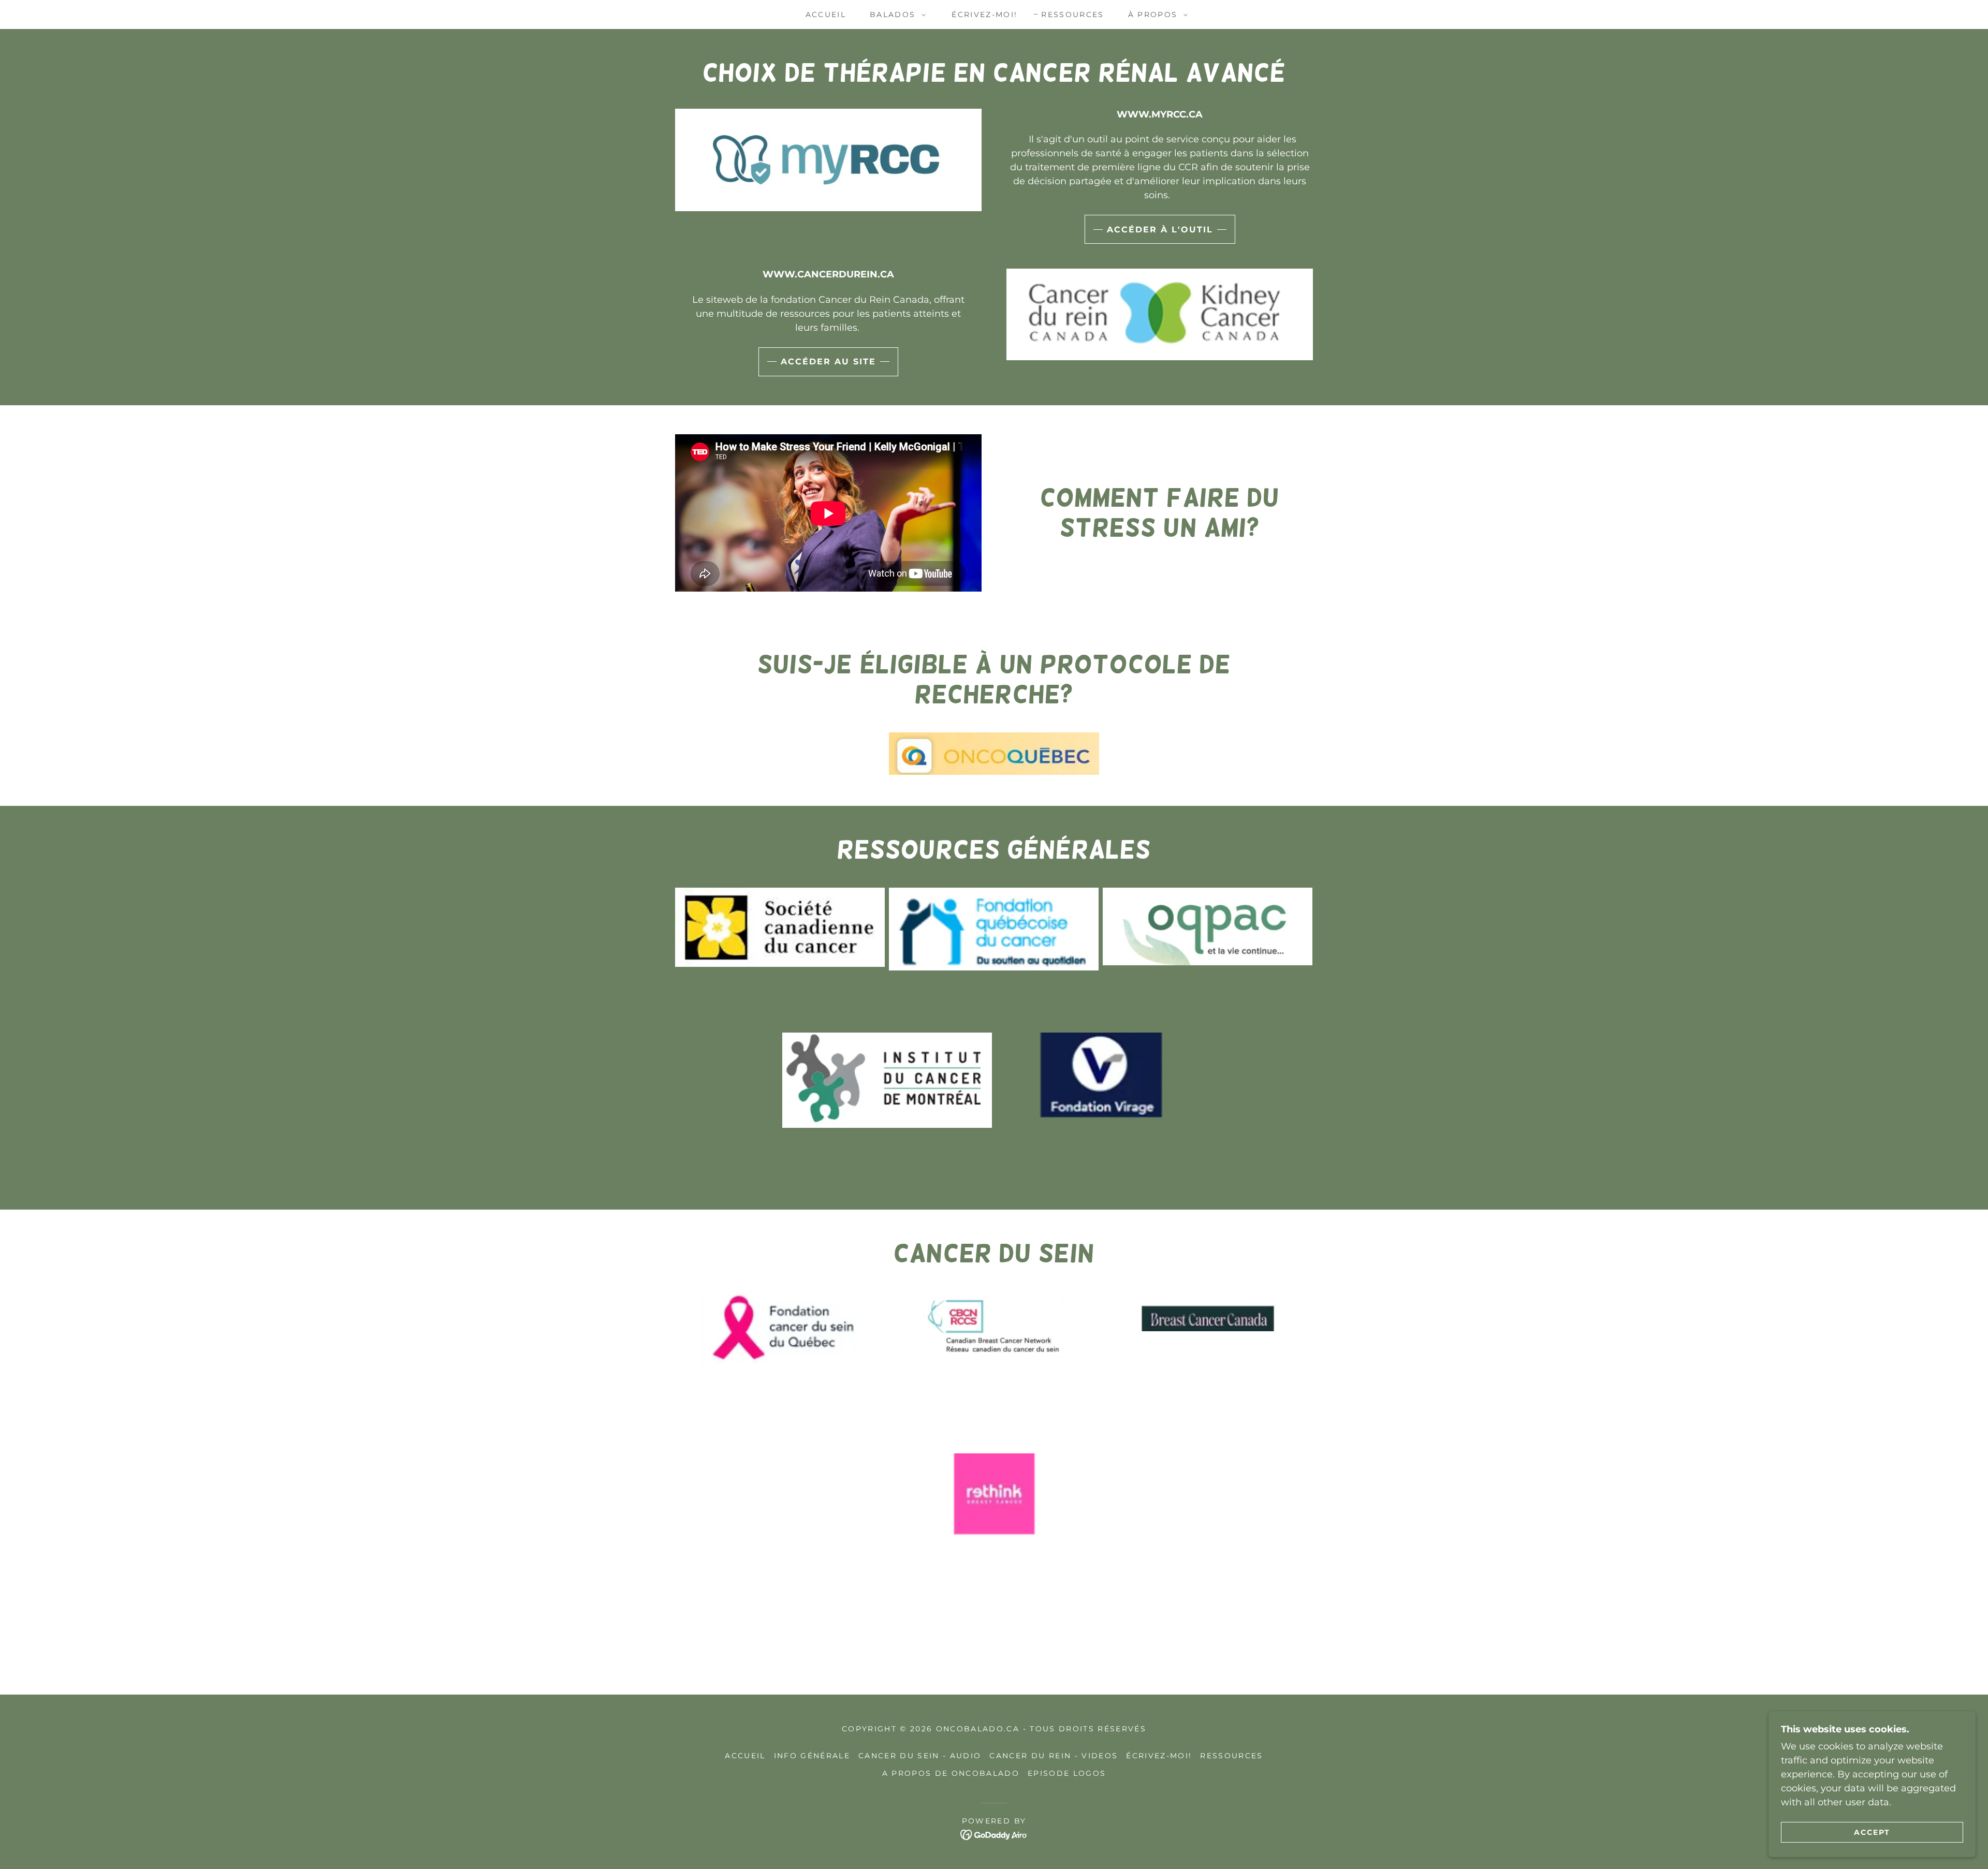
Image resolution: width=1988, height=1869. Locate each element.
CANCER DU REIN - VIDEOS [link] (1054, 1756)
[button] (895, 14)
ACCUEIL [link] (826, 14)
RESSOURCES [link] (1072, 14)
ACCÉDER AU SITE (828, 362)
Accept (1872, 1832)
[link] (994, 1834)
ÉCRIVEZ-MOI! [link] (984, 14)
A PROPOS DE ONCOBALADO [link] (951, 1773)
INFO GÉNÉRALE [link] (812, 1756)
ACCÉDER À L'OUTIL (1160, 230)
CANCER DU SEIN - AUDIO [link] (920, 1756)
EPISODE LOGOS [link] (1067, 1773)
